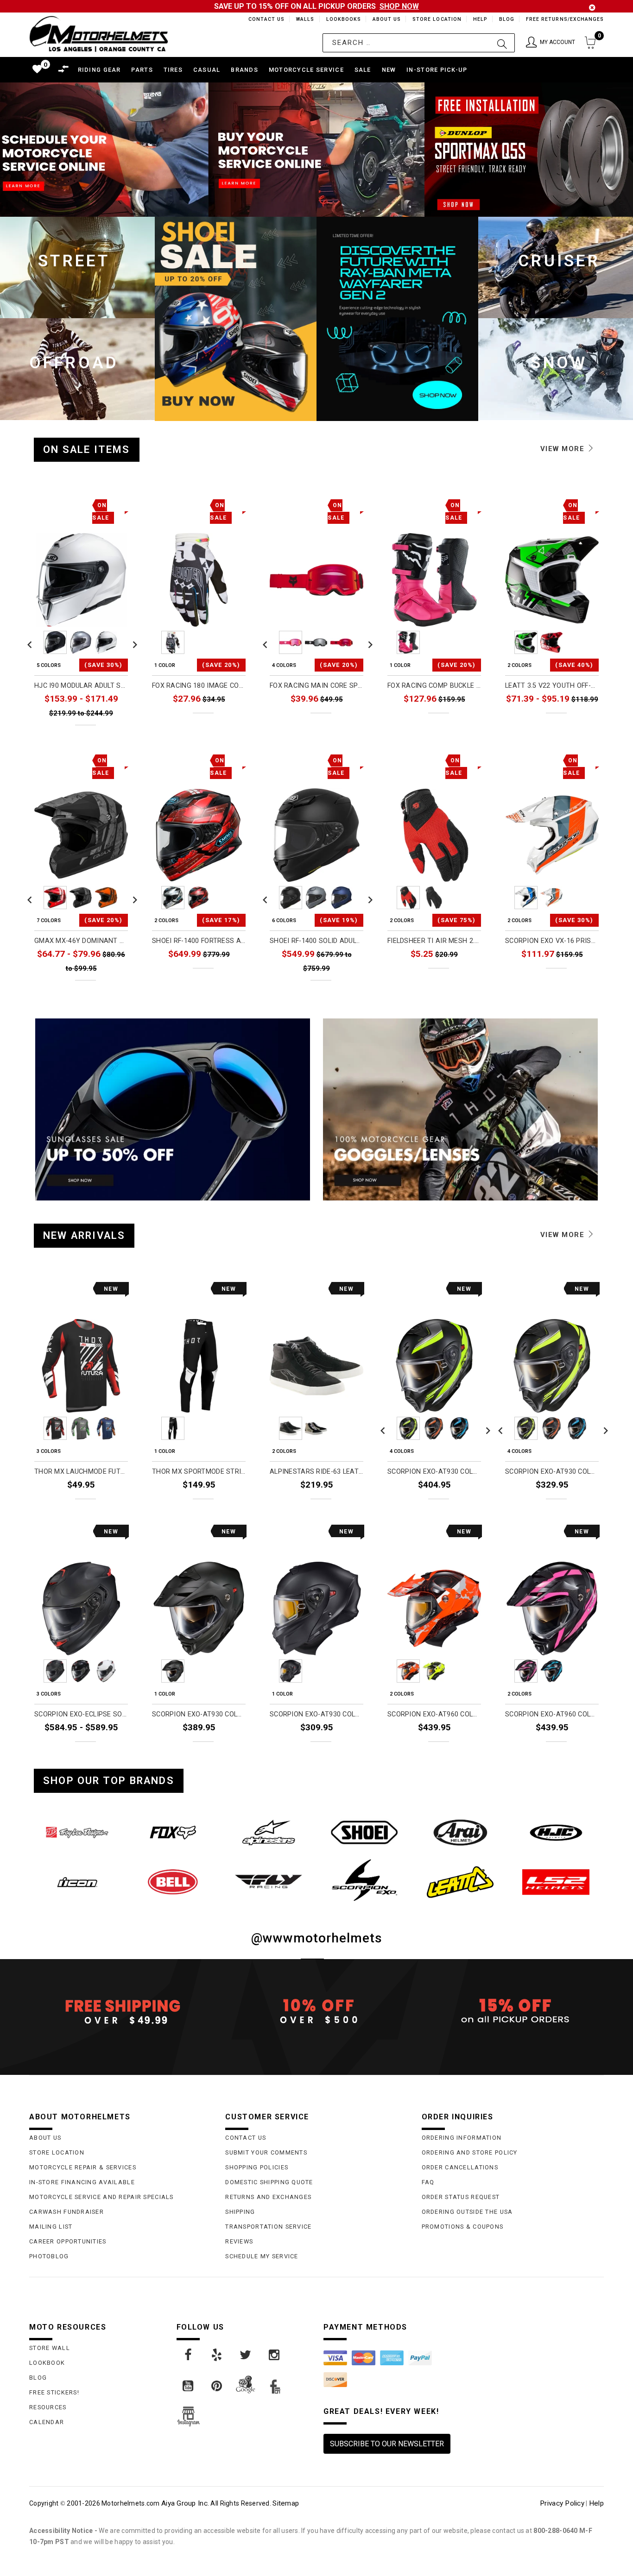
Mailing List (51, 2227)
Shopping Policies (257, 2167)
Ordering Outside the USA (467, 2212)
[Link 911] (189, 2386)
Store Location (436, 19)
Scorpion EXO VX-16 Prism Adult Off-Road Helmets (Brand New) (552, 941)
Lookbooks (341, 19)
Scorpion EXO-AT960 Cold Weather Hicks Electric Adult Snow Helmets (552, 1714)
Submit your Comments (266, 2152)
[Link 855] (269, 1882)
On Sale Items (87, 449)
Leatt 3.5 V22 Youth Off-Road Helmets (552, 686)
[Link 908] (217, 2355)
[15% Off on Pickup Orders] (513, 2011)
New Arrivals (84, 1235)
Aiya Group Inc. (185, 2503)
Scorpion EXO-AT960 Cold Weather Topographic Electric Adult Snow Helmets (434, 1714)
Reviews (239, 2241)
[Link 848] (173, 1832)
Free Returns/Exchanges (565, 19)
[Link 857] (460, 1882)
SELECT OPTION (103, 733)
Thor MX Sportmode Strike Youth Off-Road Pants (199, 1472)
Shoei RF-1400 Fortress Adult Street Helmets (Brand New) (199, 941)
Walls (303, 19)
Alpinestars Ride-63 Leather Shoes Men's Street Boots (316, 1472)
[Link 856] (364, 1880)
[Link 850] (364, 1832)
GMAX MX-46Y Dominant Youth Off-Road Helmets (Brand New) (81, 941)
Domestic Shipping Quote (269, 2182)
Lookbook (47, 2363)
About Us (385, 19)
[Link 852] (556, 1832)
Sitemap (286, 2503)
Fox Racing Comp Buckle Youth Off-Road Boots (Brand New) (434, 686)
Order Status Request (461, 2197)
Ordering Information (462, 2138)
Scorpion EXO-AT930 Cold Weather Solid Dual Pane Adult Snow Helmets (316, 1714)
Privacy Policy (562, 2503)
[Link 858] (556, 1882)
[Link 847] (77, 1832)
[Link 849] (269, 1832)
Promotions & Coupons (463, 2227)
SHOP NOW (399, 6)
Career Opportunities (68, 2241)
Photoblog (49, 2256)
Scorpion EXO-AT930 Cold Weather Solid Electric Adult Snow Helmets (199, 1714)
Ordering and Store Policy (470, 2152)
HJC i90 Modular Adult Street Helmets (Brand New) (81, 686)
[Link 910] (275, 2355)
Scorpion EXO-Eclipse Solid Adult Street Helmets (81, 1714)
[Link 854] (173, 1882)
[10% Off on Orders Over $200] (316, 2011)
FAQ (428, 2182)
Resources (48, 2407)
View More (564, 449)
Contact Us (262, 19)
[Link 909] (246, 2355)
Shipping (240, 2212)
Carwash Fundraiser (66, 2212)
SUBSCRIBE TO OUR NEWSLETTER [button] (387, 2444)
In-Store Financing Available (82, 2182)
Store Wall (50, 2348)
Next (133, 642)
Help (479, 19)
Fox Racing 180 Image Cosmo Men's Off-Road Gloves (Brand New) (199, 686)
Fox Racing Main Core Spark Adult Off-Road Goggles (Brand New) (316, 686)
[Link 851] (460, 1832)
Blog (506, 19)
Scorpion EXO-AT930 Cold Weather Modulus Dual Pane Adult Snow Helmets (552, 1472)
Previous (30, 642)
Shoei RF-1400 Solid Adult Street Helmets (316, 941)
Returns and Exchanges (268, 2197)
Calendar (47, 2422)
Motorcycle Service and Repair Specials (101, 2197)
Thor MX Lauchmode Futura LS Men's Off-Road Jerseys (81, 1472)
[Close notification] (592, 8)
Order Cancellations (460, 2167)
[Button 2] (502, 43)
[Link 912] (217, 2386)
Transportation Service (268, 2227)
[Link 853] (77, 1882)
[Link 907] (189, 2355)
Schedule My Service (262, 2256)
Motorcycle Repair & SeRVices (83, 2167)
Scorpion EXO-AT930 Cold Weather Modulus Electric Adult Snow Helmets (434, 1472)
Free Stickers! (54, 2392)
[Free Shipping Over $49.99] (120, 2011)
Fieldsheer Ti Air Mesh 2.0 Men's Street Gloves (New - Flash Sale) (434, 941)
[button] (551, 43)
